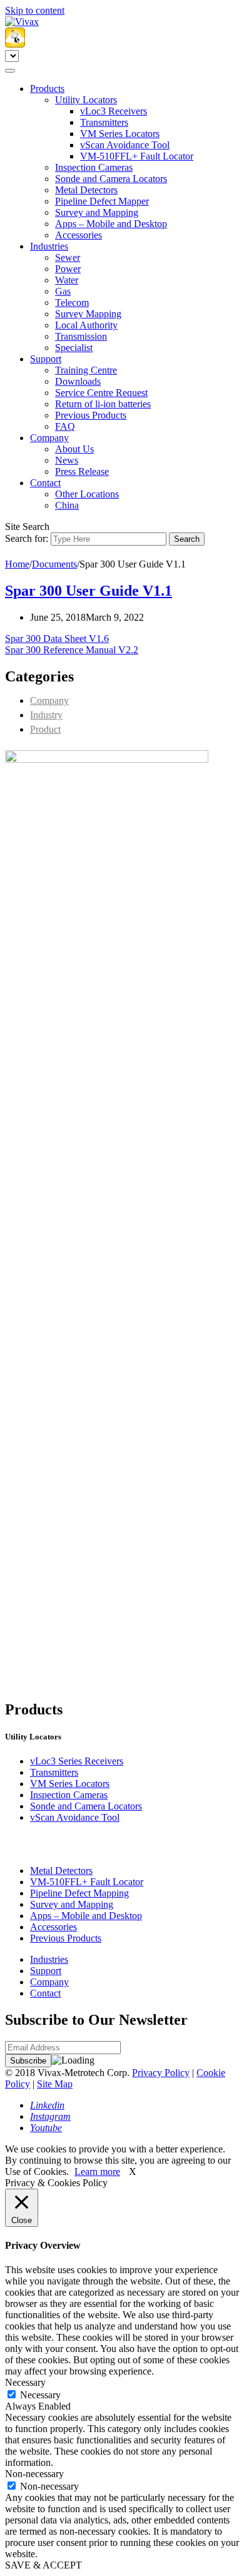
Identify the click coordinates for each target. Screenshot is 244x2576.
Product (45, 729)
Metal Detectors (86, 190)
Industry (46, 715)
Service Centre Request (101, 393)
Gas (63, 291)
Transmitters (104, 122)
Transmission (81, 336)
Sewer (68, 257)
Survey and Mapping (97, 212)
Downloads (78, 381)
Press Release (82, 471)
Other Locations (87, 494)
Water (67, 280)
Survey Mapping (88, 314)
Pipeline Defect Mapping (79, 1893)
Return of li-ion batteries (103, 404)
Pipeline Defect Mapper (102, 201)
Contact (45, 483)
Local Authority (86, 325)
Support (46, 359)
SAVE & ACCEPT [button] (43, 2565)
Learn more (97, 2171)
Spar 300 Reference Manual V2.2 (72, 650)
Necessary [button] (25, 2382)
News (67, 460)
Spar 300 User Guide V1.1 (89, 591)
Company (49, 438)
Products (47, 89)
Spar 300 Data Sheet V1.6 (57, 639)
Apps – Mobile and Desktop (111, 224)
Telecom (72, 303)
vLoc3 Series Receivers (77, 1761)
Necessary (40, 2395)
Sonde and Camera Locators (111, 179)
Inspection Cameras (94, 167)
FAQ (65, 426)
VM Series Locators (120, 134)
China (67, 505)
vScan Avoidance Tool (125, 145)
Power (68, 269)
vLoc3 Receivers (114, 111)
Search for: (27, 538)
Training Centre (86, 370)
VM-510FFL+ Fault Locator (137, 156)
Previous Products (91, 415)
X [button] (133, 2171)
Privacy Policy (161, 2073)
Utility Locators (86, 100)
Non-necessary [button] (34, 2474)
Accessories (79, 235)
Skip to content (35, 10)
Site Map (55, 2084)
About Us (74, 449)
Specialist (74, 348)
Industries (49, 246)
